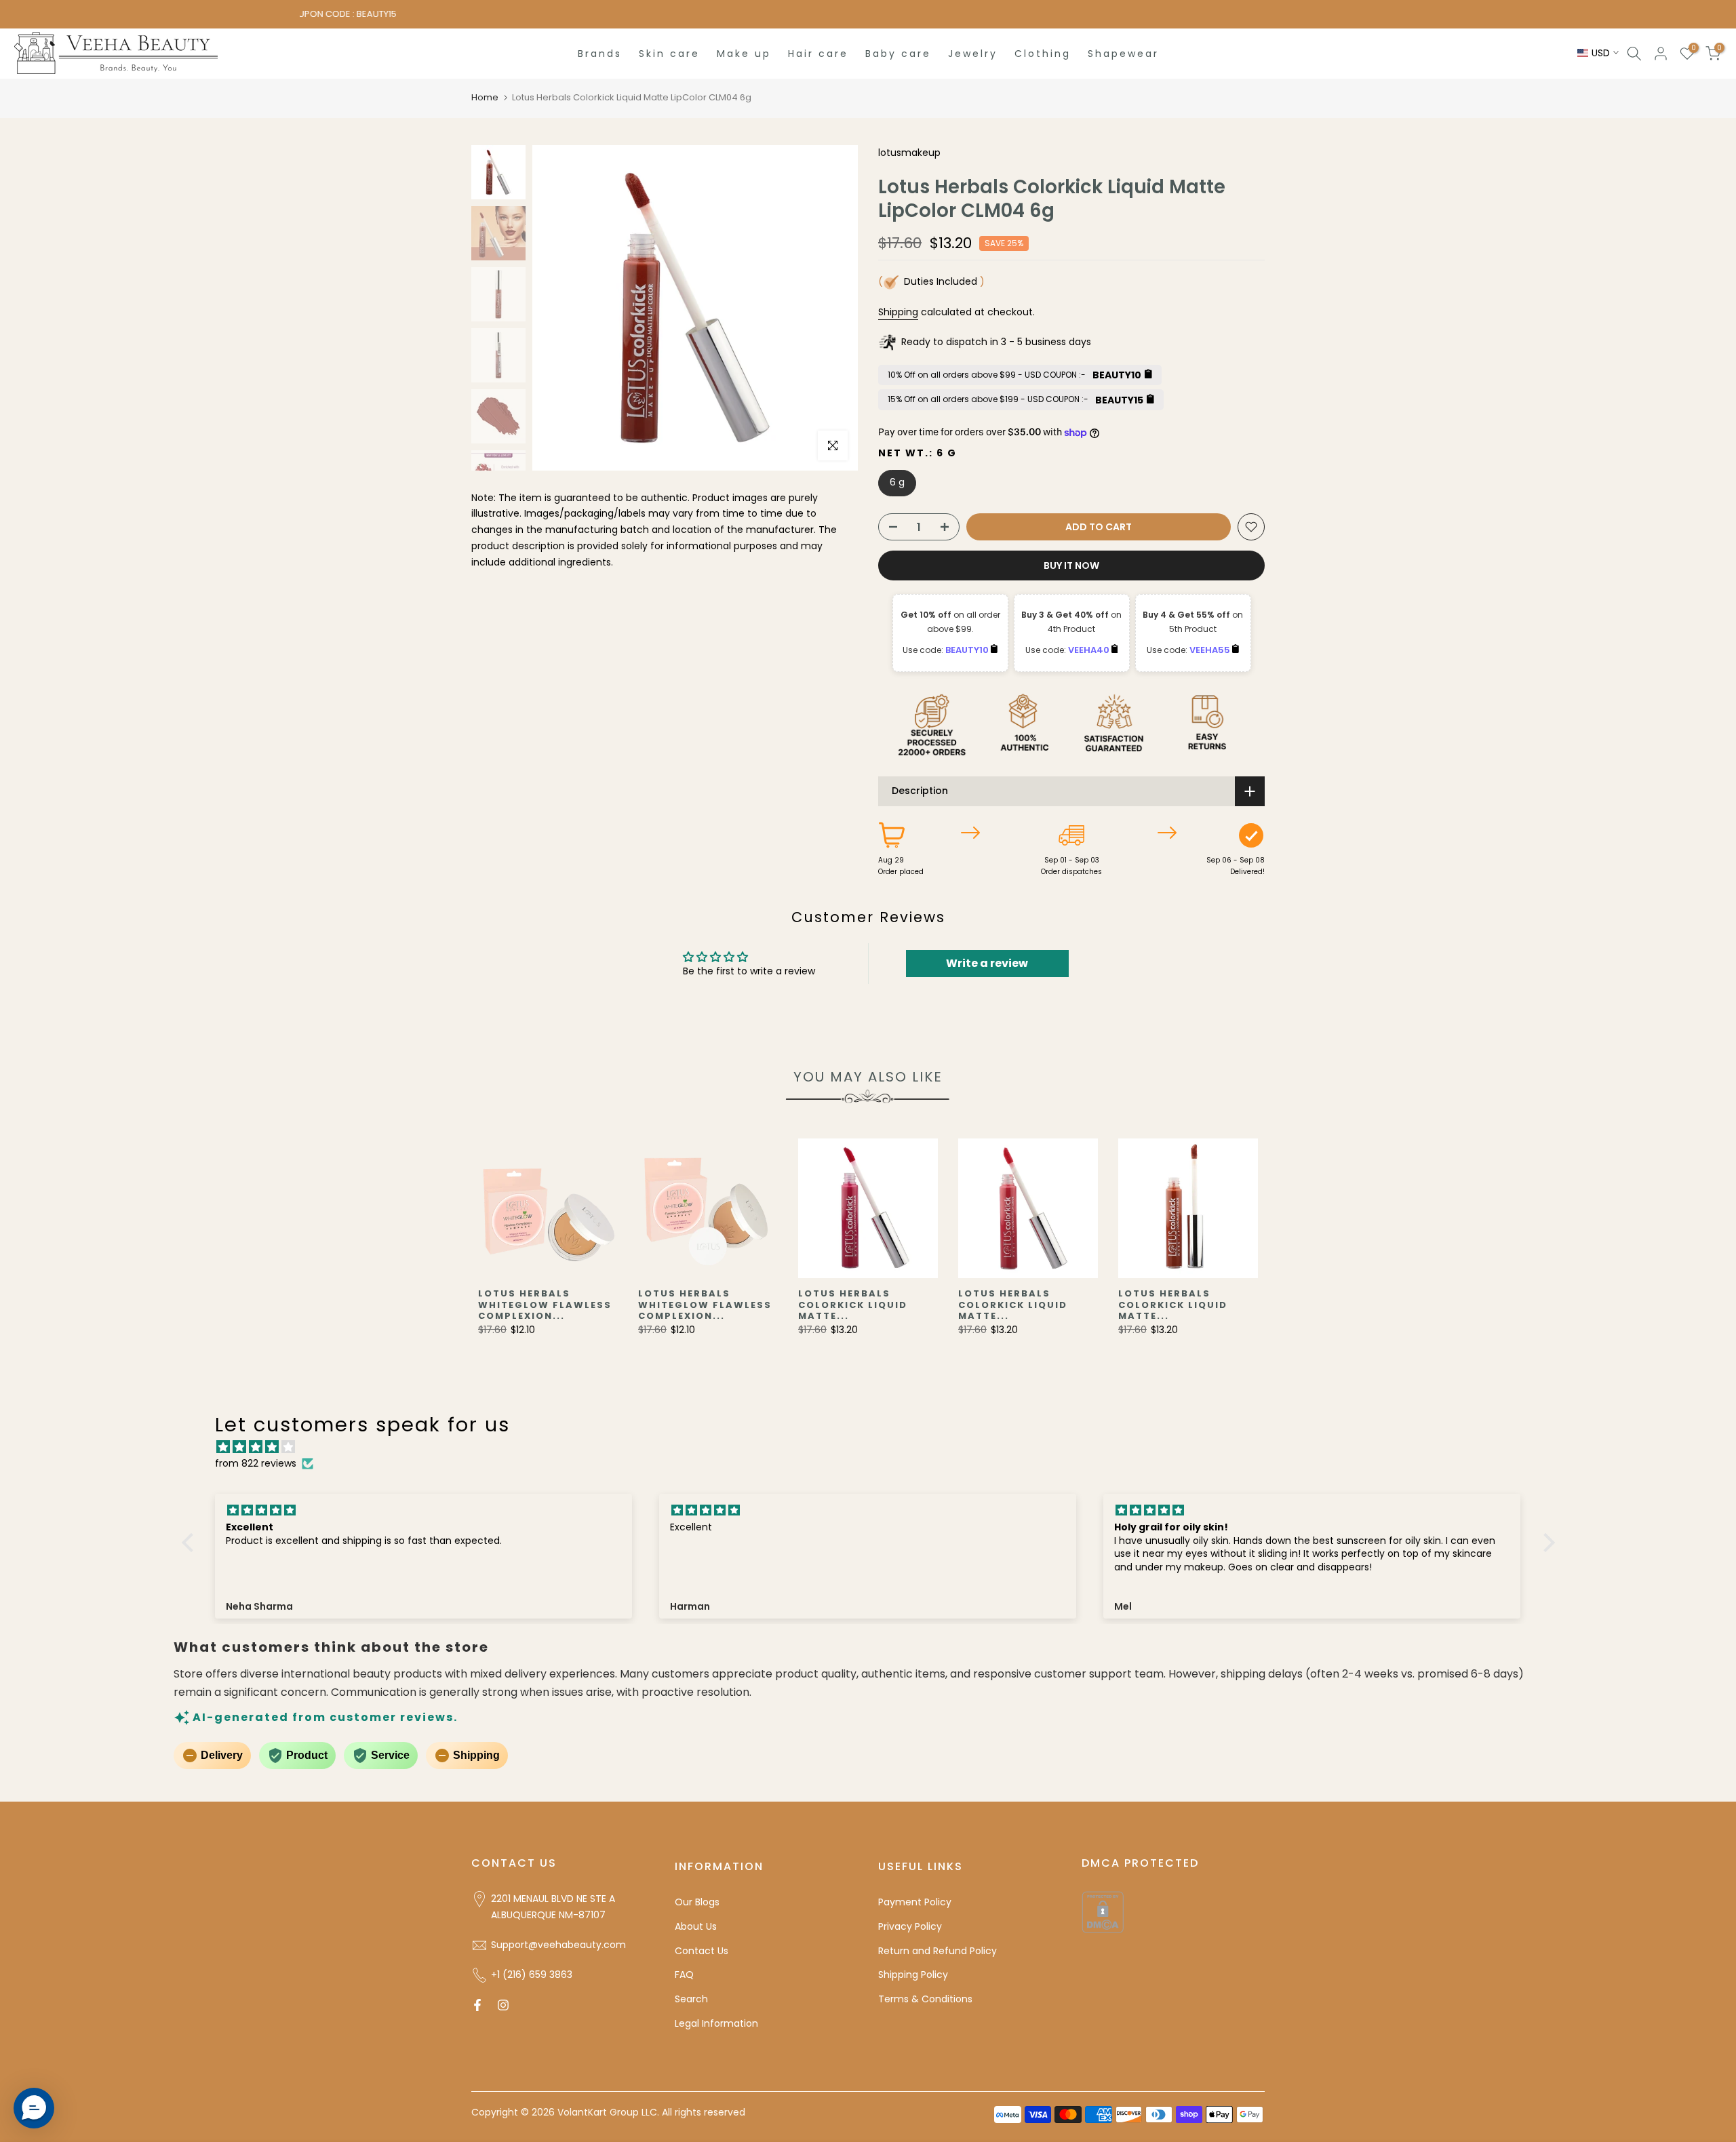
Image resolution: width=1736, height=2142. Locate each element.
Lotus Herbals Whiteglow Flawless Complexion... (545, 1305)
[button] (191, 1542)
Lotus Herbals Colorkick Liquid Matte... (853, 1305)
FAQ (684, 1975)
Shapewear (1123, 54)
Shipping (898, 312)
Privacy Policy (910, 1926)
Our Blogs (697, 1902)
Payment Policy (915, 1902)
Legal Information (716, 2023)
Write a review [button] (987, 963)
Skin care (669, 54)
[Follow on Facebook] (477, 2005)
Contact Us (702, 1951)
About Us (696, 1926)
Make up (744, 54)
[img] (875, 1447)
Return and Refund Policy (938, 1951)
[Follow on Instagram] (503, 2005)
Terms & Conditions (925, 1999)
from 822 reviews (256, 1463)
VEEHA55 (1211, 650)
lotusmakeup (909, 153)
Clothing (1043, 54)
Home (485, 97)
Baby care (898, 54)
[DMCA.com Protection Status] (1103, 1911)
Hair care (818, 54)
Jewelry (973, 54)
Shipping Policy (913, 1975)
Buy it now (1071, 566)
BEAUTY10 (968, 650)
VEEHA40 (1090, 650)
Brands (600, 54)
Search (691, 1999)
